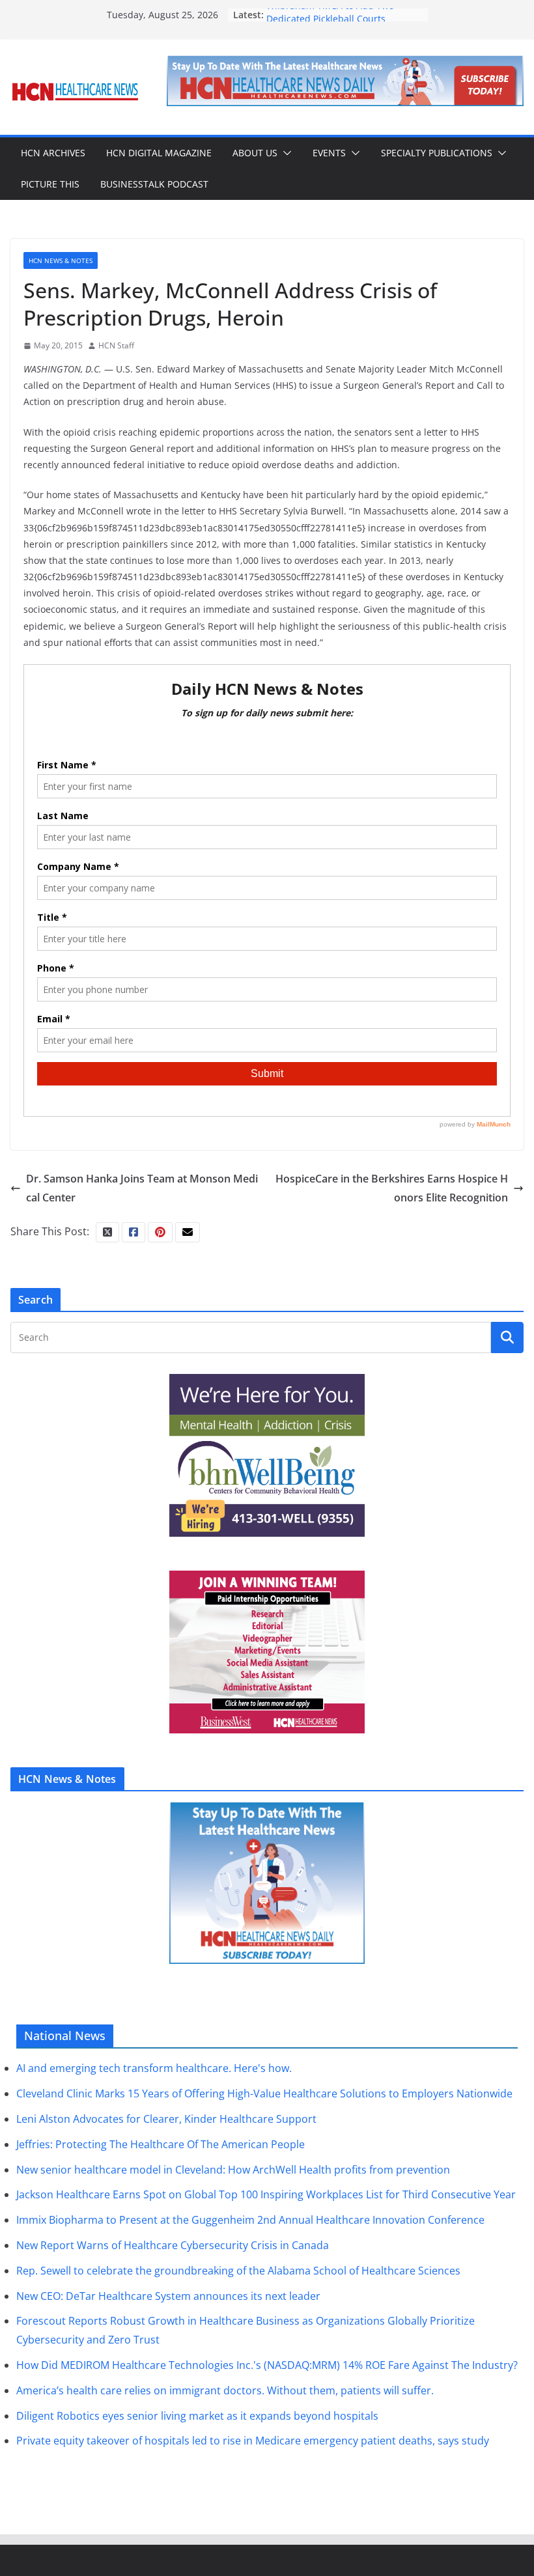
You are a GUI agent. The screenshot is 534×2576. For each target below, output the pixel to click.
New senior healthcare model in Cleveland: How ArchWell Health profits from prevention (233, 2170)
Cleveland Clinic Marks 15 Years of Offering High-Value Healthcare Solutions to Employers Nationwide (264, 2093)
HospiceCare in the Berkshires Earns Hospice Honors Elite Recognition (392, 1188)
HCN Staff (116, 345)
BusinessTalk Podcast (154, 184)
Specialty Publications (437, 153)
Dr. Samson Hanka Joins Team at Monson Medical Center (142, 1188)
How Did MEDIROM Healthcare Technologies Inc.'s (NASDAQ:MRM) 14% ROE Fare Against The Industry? (267, 2365)
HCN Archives (53, 153)
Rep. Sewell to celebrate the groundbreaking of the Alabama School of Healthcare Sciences (238, 2271)
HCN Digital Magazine (159, 153)
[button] (285, 153)
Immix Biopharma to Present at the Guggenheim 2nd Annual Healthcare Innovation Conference (250, 2220)
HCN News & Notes (61, 260)
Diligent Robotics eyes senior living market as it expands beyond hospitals (197, 2416)
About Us (255, 153)
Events (329, 153)
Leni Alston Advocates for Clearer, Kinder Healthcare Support (166, 2119)
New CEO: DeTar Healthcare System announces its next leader (168, 2296)
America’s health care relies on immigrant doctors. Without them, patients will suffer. (225, 2390)
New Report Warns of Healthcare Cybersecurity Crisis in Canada (173, 2245)
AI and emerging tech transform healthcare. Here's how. (154, 2068)
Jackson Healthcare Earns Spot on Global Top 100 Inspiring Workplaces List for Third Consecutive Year (266, 2194)
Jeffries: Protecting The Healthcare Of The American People (161, 2144)
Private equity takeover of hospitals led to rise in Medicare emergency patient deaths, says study (253, 2441)
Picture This (50, 184)
